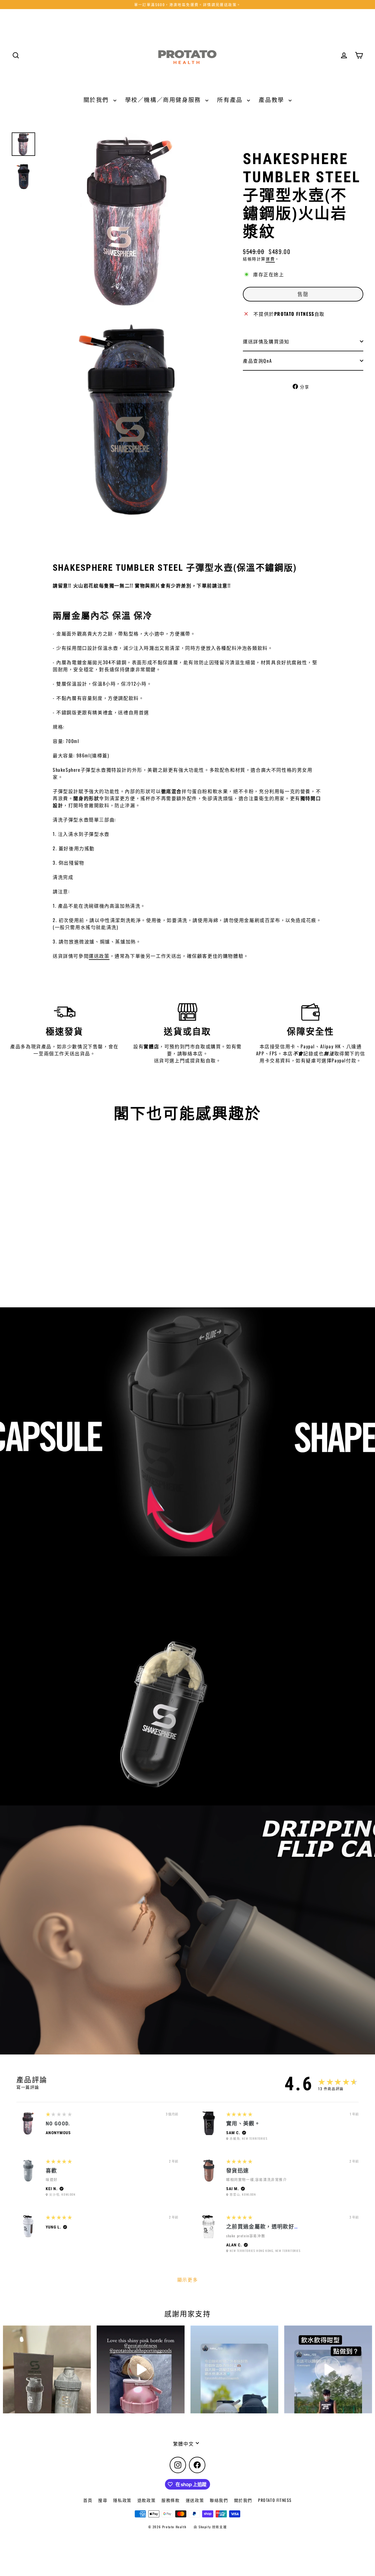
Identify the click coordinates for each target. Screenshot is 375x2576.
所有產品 (231, 99)
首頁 (88, 2500)
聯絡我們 (219, 2500)
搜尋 (103, 2500)
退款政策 (146, 2500)
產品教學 (272, 99)
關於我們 (97, 99)
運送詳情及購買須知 (266, 341)
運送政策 (99, 956)
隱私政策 (122, 2500)
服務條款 (171, 2500)
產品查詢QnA (257, 361)
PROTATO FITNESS (275, 2500)
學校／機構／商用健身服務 (164, 99)
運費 (270, 259)
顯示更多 (187, 2279)
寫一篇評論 (28, 2087)
